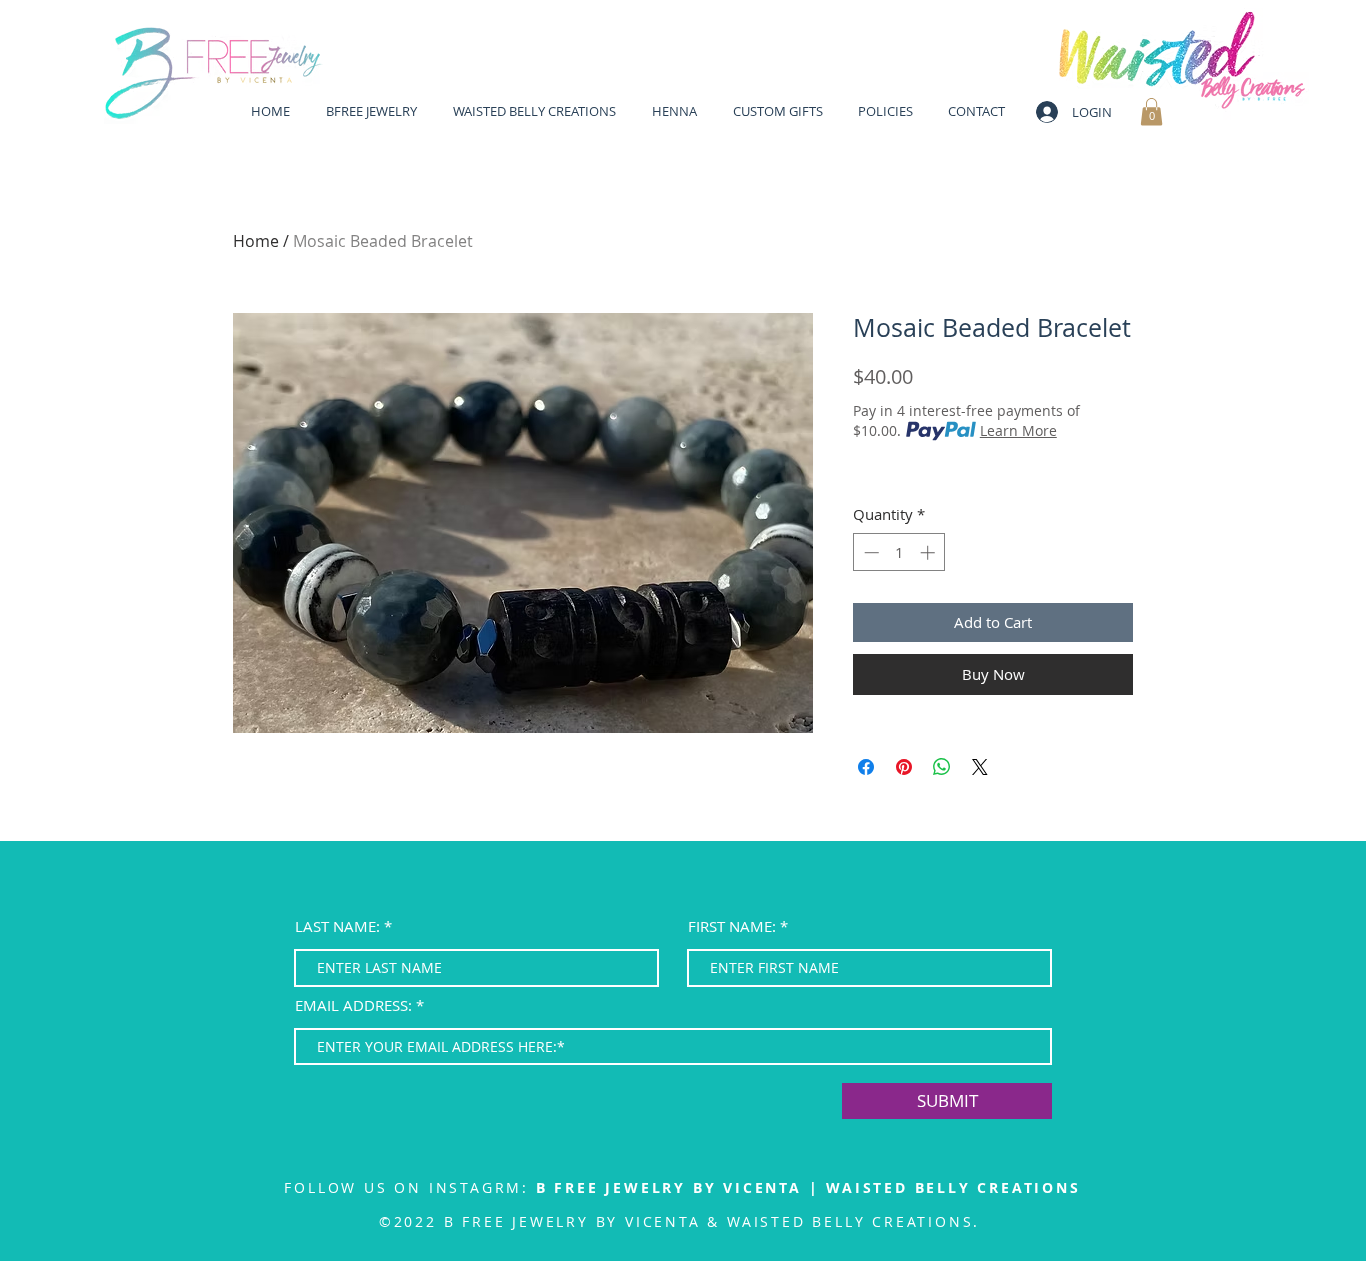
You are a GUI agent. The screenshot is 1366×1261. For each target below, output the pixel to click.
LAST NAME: (337, 926)
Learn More (1018, 430)
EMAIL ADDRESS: (353, 1005)
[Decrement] (869, 552)
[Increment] (929, 552)
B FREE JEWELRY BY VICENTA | (681, 1187)
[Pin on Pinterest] (904, 767)
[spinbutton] (899, 552)
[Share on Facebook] (866, 767)
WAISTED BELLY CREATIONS (953, 1187)
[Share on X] (980, 767)
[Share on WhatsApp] (942, 767)
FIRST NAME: (732, 926)
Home (256, 241)
